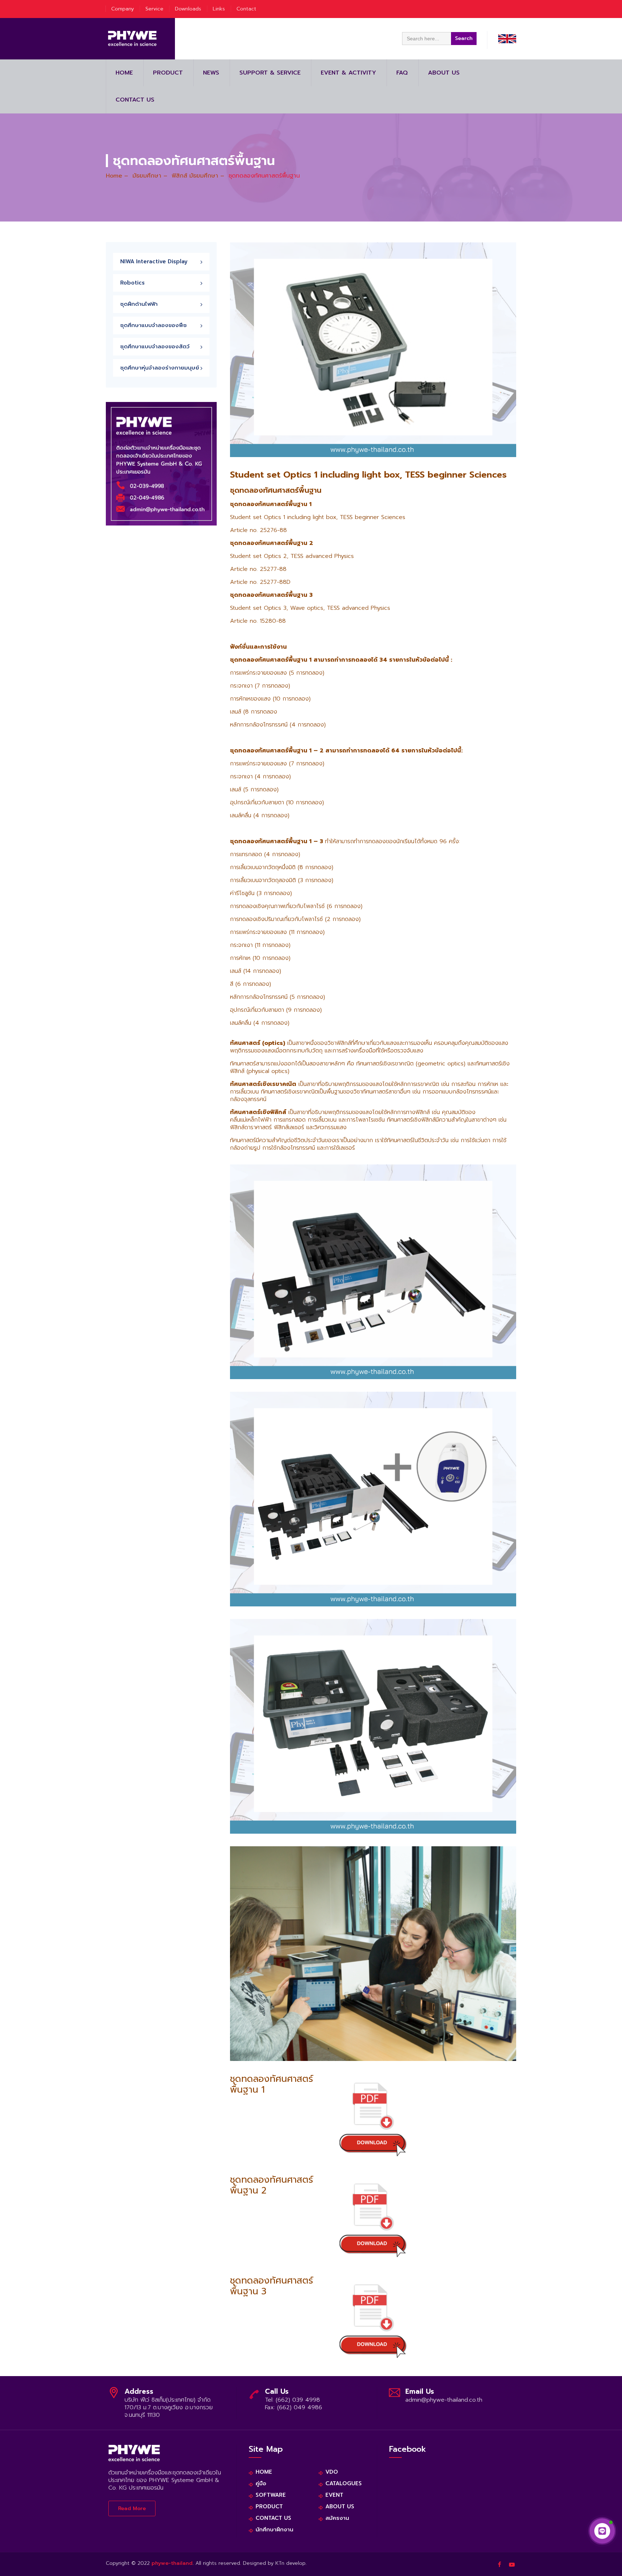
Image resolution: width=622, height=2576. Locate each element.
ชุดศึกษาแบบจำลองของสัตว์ (155, 346)
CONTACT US (135, 100)
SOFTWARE (271, 2495)
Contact (246, 9)
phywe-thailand (172, 2563)
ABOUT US (444, 73)
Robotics (132, 283)
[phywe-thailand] (132, 39)
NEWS (211, 73)
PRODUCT (168, 73)
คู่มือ (261, 2484)
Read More (132, 2508)
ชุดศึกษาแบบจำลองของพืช (154, 325)
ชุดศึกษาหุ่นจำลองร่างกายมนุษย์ (160, 368)
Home (114, 176)
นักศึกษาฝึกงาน (274, 2530)
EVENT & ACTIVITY (348, 73)
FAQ (402, 73)
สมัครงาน (337, 2518)
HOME (124, 73)
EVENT (334, 2495)
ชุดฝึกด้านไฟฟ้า (139, 304)
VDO (332, 2472)
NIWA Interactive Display (154, 261)
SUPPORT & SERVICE (270, 73)
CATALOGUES (344, 2484)
